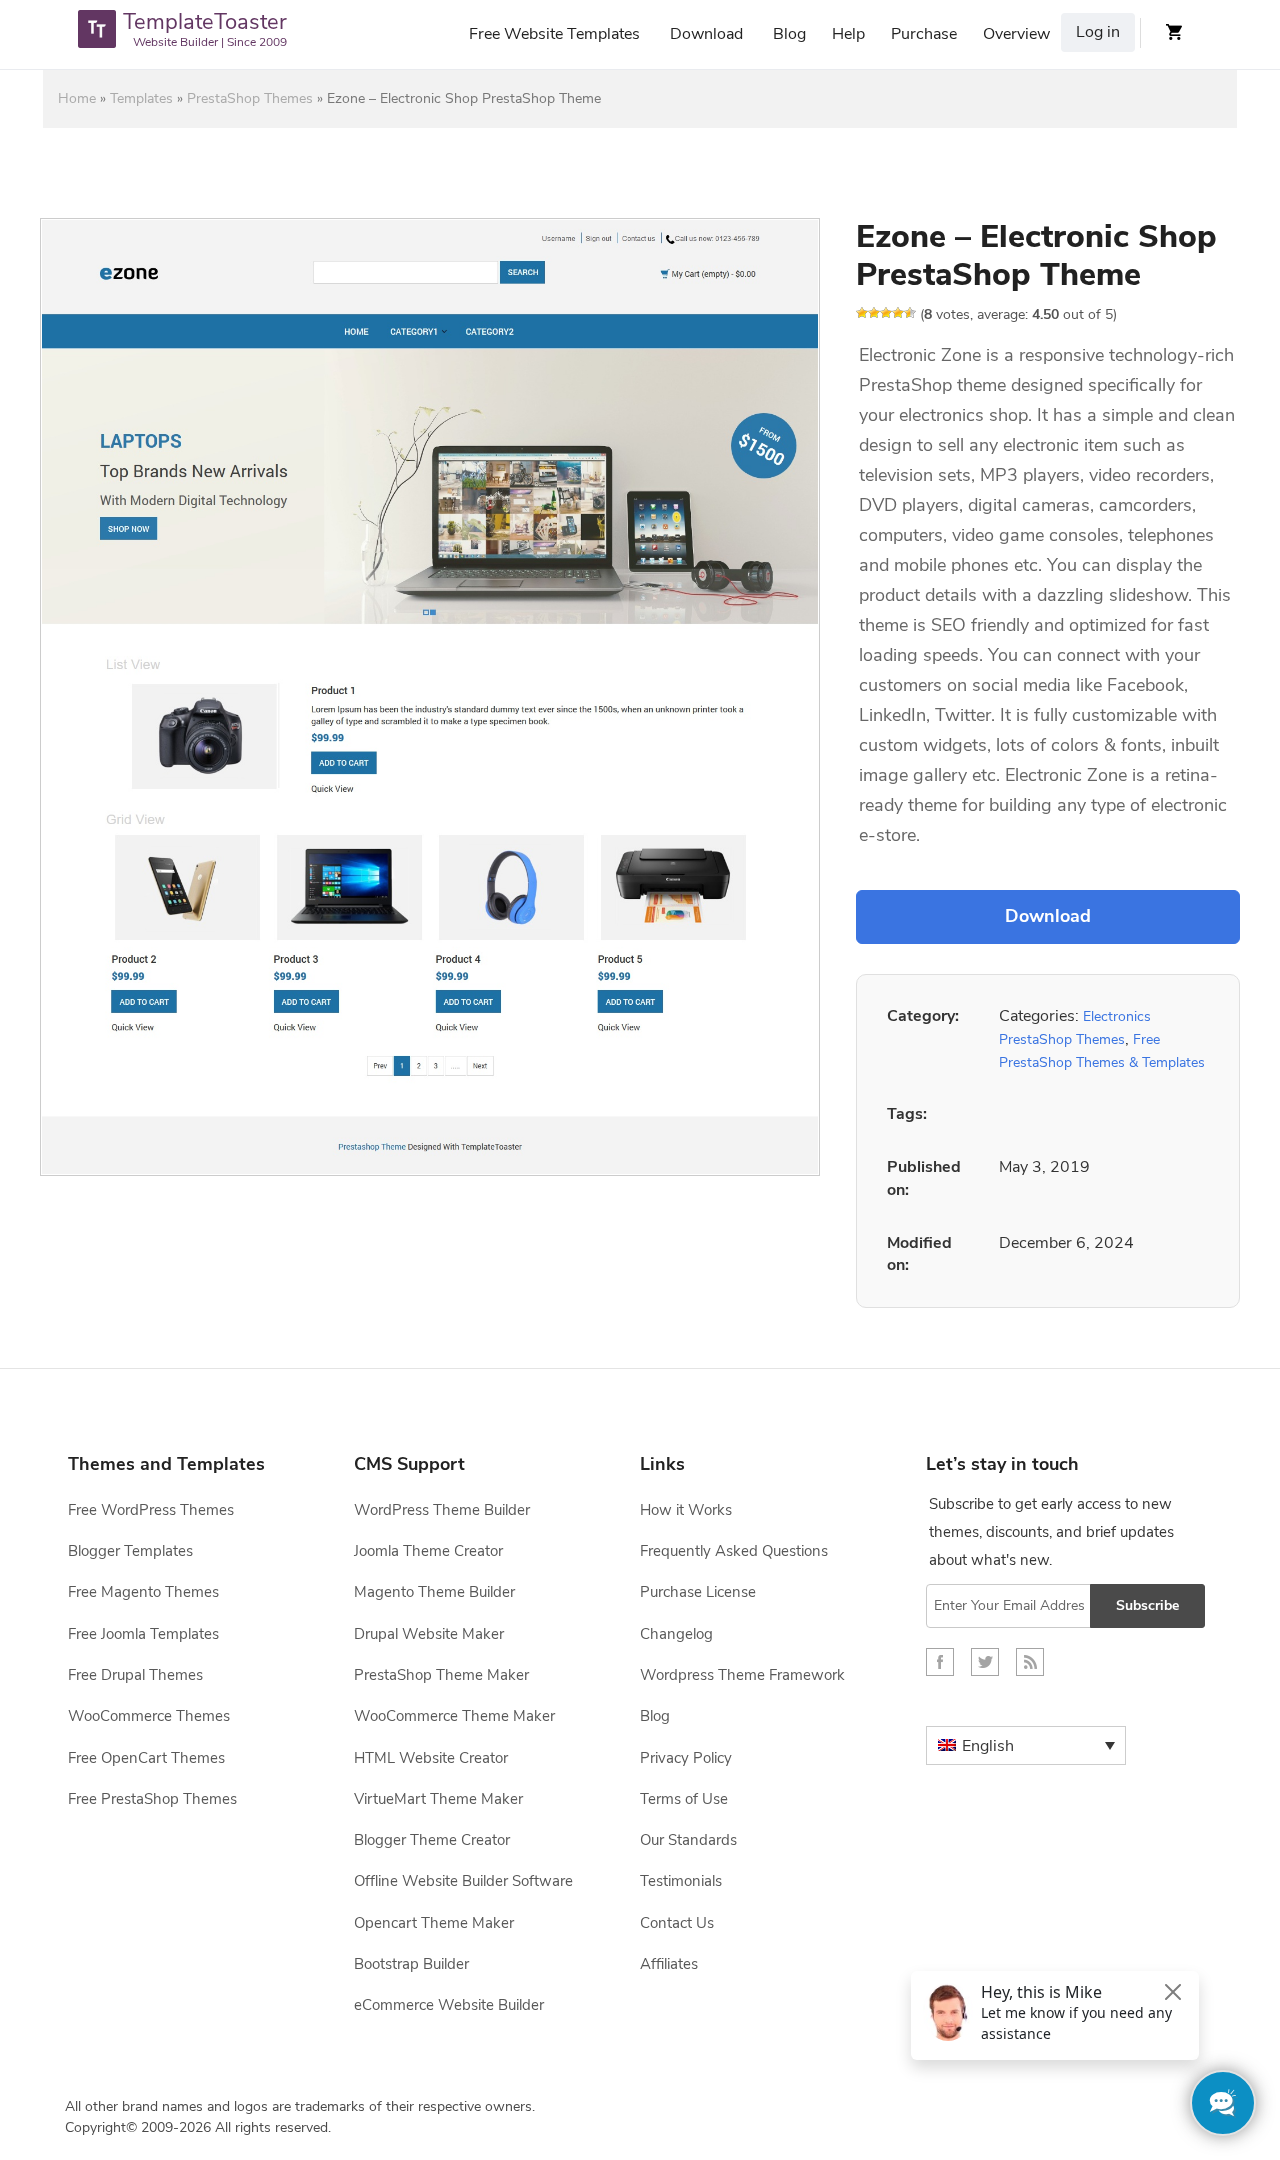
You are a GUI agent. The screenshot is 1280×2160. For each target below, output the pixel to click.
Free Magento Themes (143, 1592)
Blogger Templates (130, 1551)
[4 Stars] (898, 313)
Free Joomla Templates (143, 1634)
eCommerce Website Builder (449, 2005)
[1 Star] (862, 313)
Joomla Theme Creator (428, 1551)
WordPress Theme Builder (442, 1510)
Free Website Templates (554, 34)
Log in (1098, 32)
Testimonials (681, 1881)
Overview (1016, 34)
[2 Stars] (874, 313)
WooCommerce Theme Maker (454, 1716)
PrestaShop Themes (250, 98)
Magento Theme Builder (434, 1592)
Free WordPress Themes (151, 1510)
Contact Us (677, 1923)
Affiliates (669, 1964)
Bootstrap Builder (411, 1964)
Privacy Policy (686, 1758)
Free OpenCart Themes (146, 1758)
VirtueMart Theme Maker (438, 1799)
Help (848, 34)
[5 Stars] (910, 313)
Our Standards (688, 1840)
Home (77, 98)
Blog (789, 34)
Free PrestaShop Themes (152, 1799)
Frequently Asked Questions (734, 1551)
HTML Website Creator (431, 1758)
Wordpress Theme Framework (742, 1675)
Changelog (676, 1634)
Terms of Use (684, 1799)
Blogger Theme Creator (432, 1840)
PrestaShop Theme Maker (441, 1675)
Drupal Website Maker (429, 1634)
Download (706, 34)
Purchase (924, 34)
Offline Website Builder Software (463, 1881)
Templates (141, 98)
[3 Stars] (886, 313)
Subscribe (1147, 1605)
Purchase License (698, 1592)
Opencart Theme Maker (434, 1923)
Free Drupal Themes (135, 1675)
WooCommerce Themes (149, 1716)
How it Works (686, 1510)
